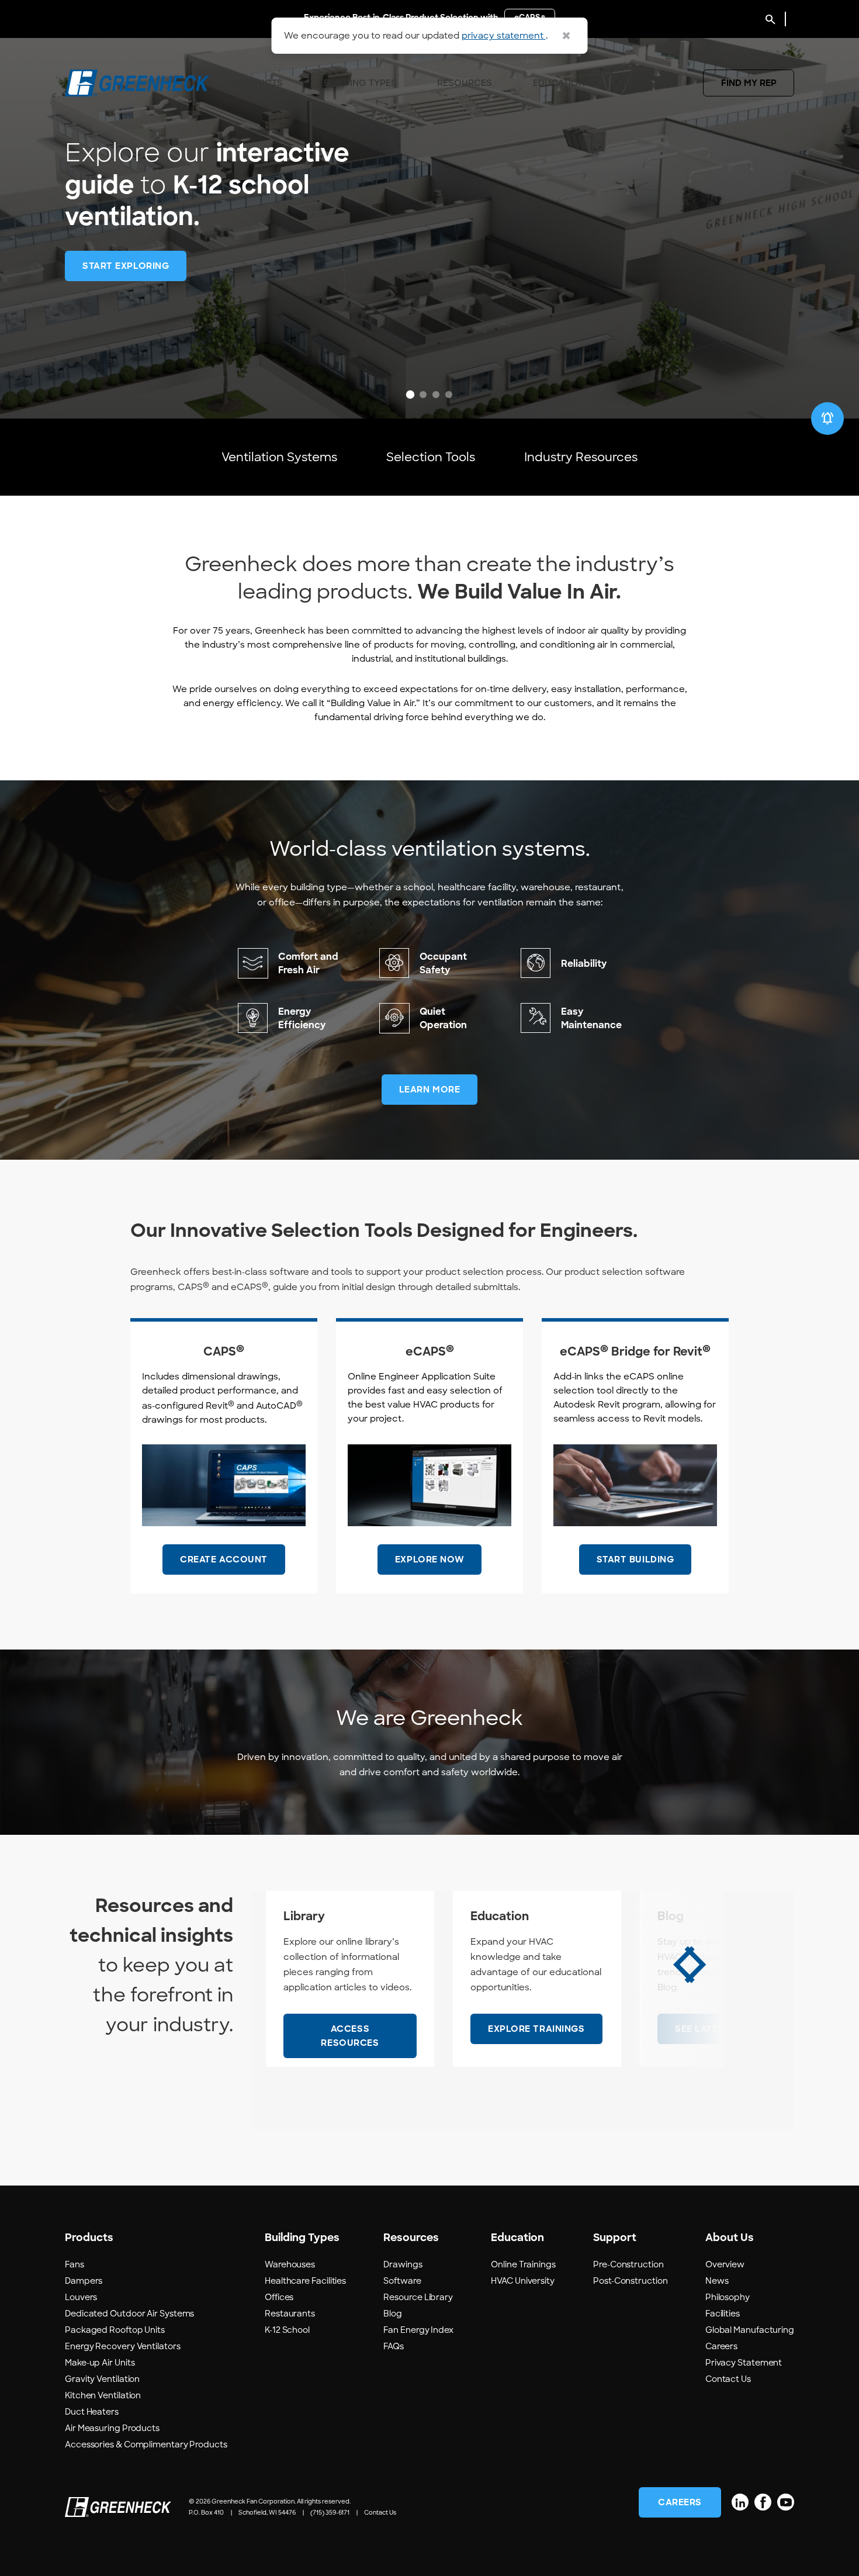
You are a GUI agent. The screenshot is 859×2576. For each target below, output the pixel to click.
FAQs (394, 2346)
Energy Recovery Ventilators (123, 2346)
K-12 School (287, 2330)
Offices (279, 2297)
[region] (430, 209)
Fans (75, 2264)
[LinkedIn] (740, 2502)
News (717, 2281)
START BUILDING (635, 1560)
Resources (465, 83)
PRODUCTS (258, 83)
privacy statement (504, 36)
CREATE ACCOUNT (224, 1560)
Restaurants (290, 2314)
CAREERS (680, 2502)
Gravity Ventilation (102, 2379)
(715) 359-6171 (330, 2513)
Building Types (360, 83)
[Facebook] (763, 2502)
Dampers (84, 2281)
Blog (393, 2314)
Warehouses (290, 2264)
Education (559, 83)
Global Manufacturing (750, 2330)
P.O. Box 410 (206, 2513)
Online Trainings (523, 2264)
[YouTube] (786, 2502)
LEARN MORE (430, 1090)
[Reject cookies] (566, 36)
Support (647, 83)
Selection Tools (431, 457)
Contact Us (728, 2379)
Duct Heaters (92, 2412)
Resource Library (418, 2297)
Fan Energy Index (418, 2330)
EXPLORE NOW (430, 1560)
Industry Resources (581, 457)
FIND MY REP (749, 83)
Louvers (81, 2297)
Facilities (723, 2314)
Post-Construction (630, 2281)
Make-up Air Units (100, 2363)
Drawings (403, 2264)
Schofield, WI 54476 (267, 2513)
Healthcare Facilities (305, 2281)
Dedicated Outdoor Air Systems (129, 2314)
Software (402, 2281)
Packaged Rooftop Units (115, 2330)
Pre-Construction (628, 2264)
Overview (725, 2264)
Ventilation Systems (279, 457)
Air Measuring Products (112, 2428)
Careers (721, 2346)
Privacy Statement (744, 2363)
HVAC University (523, 2281)
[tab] (410, 395)
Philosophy (728, 2297)
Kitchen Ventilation (103, 2395)
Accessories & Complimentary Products (146, 2444)
